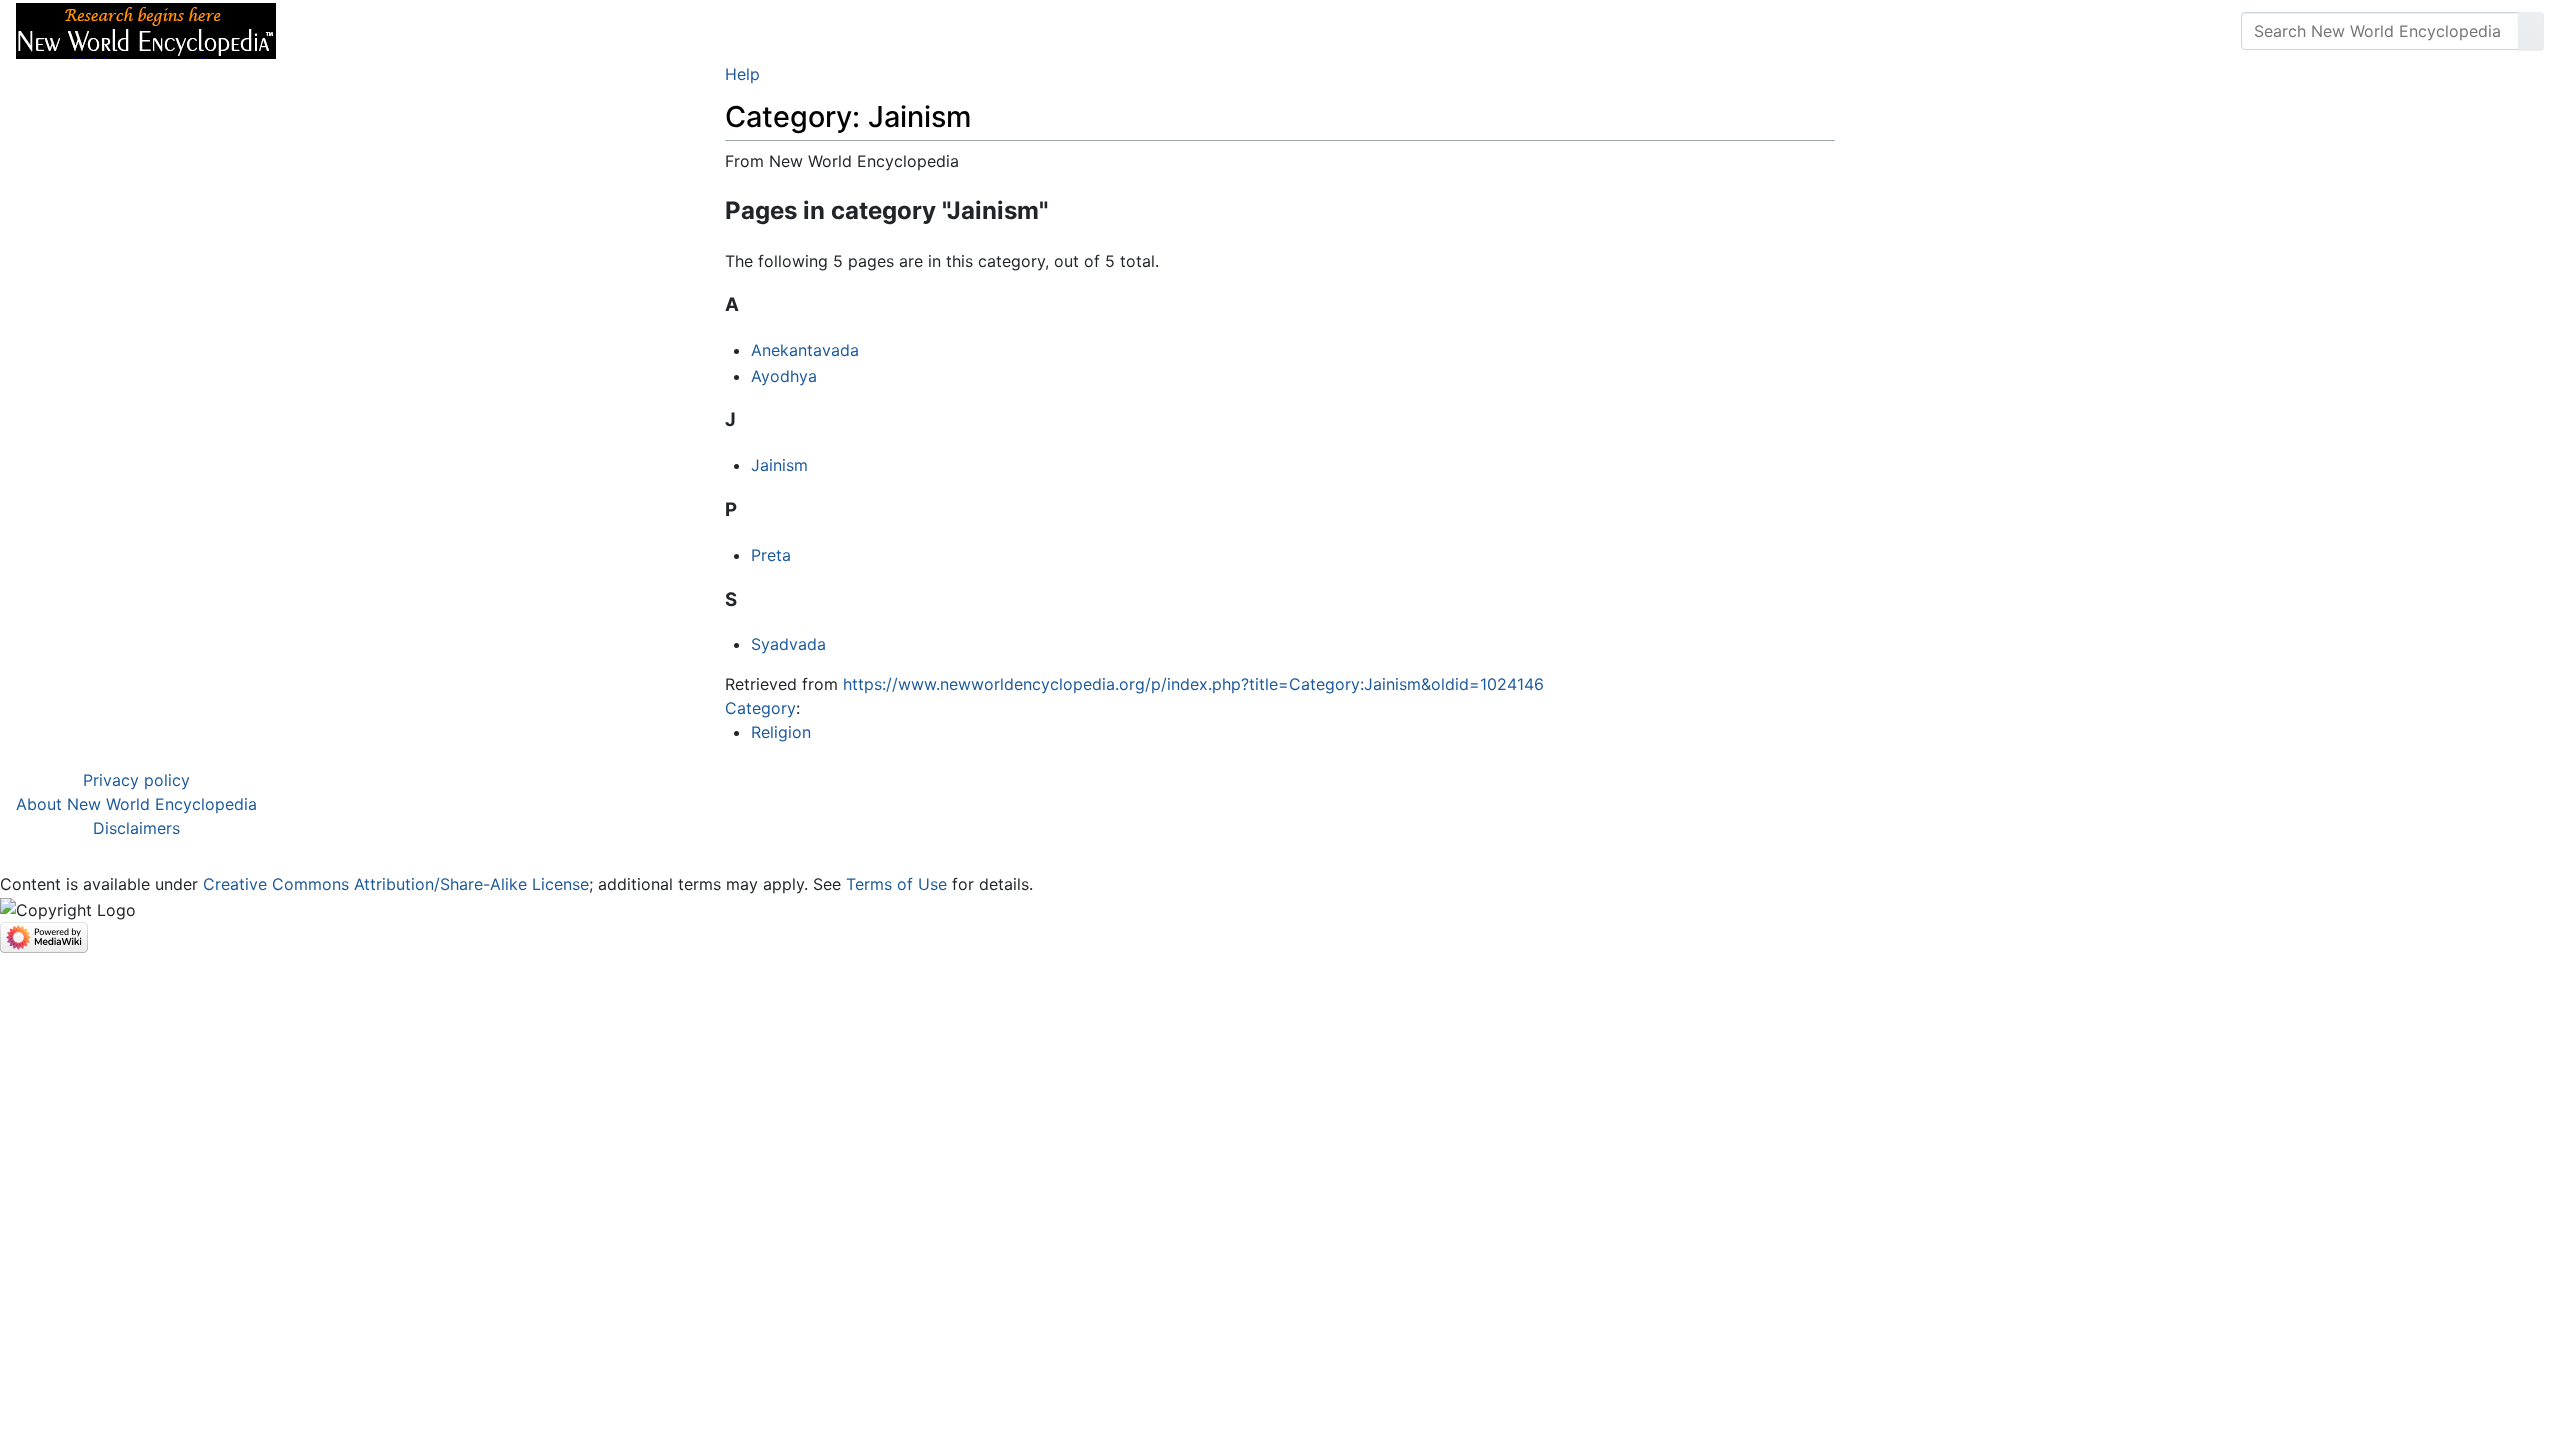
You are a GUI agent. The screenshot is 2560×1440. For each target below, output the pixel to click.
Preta (771, 555)
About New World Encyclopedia (136, 804)
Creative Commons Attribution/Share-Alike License (396, 884)
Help (742, 74)
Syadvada (788, 644)
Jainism (779, 465)
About (421, 31)
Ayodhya (784, 376)
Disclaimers (136, 828)
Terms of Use (896, 884)
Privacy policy (136, 780)
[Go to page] (2531, 31)
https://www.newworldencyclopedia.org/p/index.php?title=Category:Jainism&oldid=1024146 (1193, 684)
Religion (781, 732)
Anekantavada (805, 350)
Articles (337, 31)
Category (760, 708)
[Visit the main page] (146, 29)
